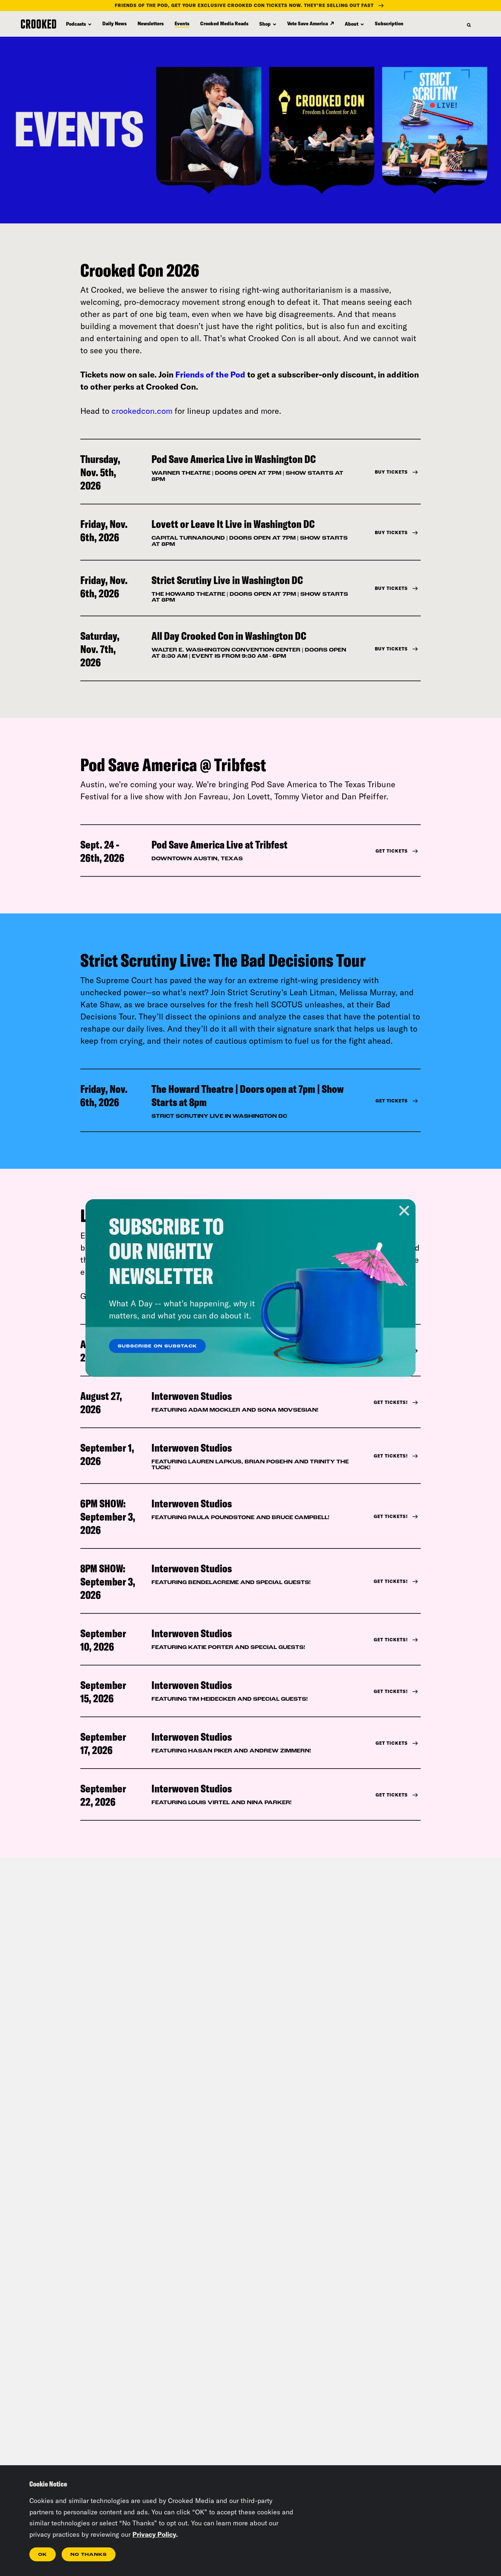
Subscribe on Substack (157, 1346)
